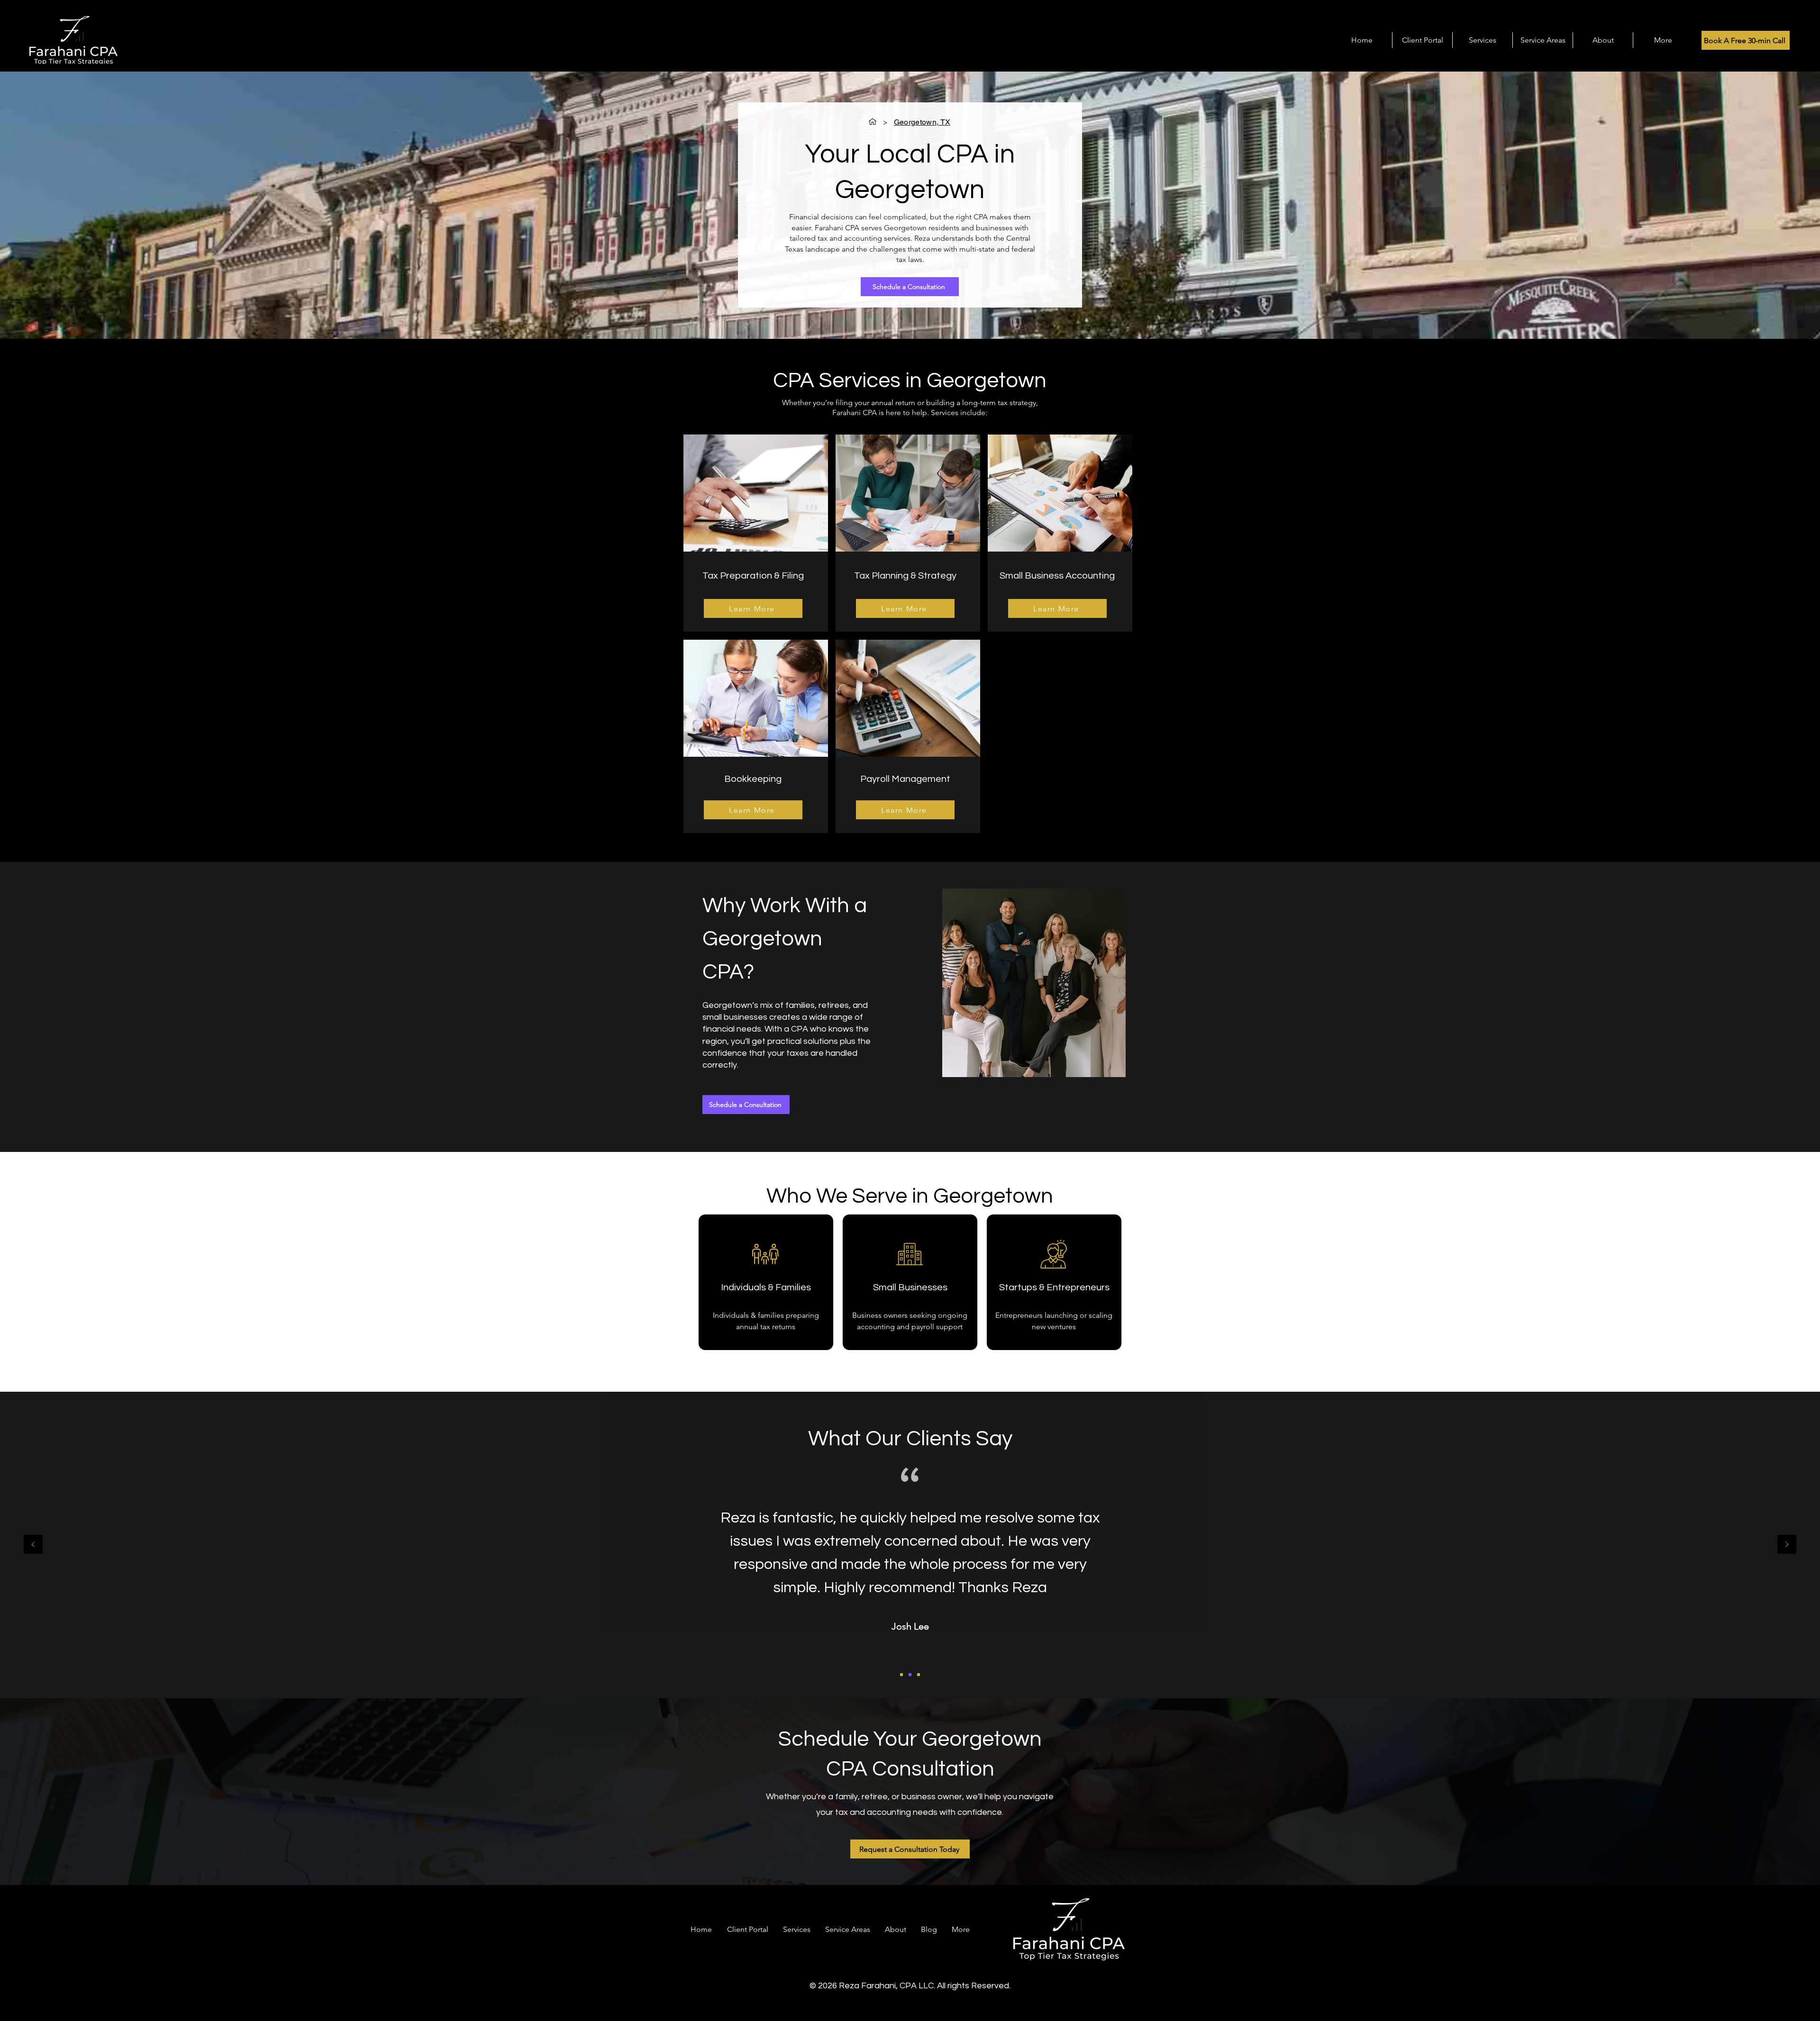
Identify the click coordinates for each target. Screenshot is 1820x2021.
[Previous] (33, 1545)
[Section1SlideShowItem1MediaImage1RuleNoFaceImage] (901, 1675)
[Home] (873, 122)
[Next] (1787, 1545)
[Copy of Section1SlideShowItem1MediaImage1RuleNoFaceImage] (910, 1675)
